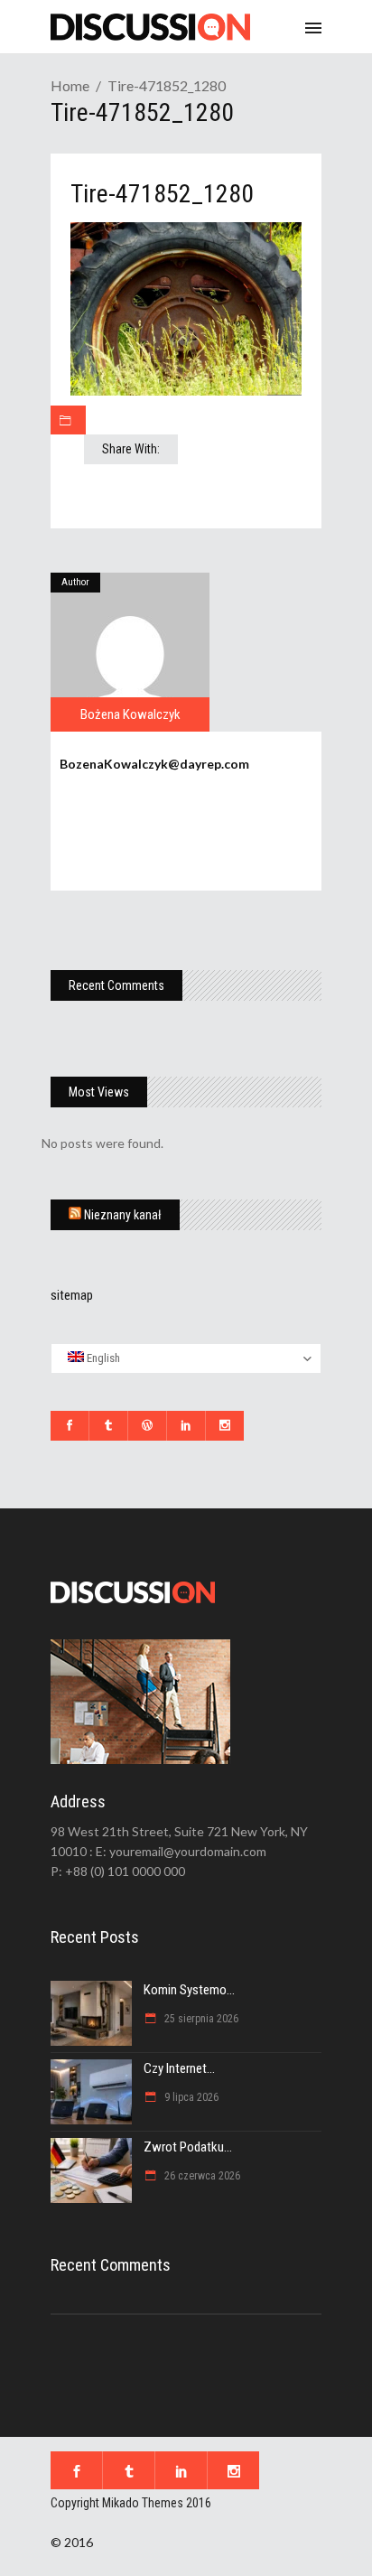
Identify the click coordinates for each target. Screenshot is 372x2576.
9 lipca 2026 (190, 2097)
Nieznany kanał (123, 1215)
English (102, 1358)
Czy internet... (179, 2068)
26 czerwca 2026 (201, 2176)
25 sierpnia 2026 (200, 2019)
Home (70, 85)
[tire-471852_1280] (130, 652)
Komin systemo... (189, 1990)
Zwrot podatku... (188, 2147)
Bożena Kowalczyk (130, 714)
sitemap (72, 1295)
